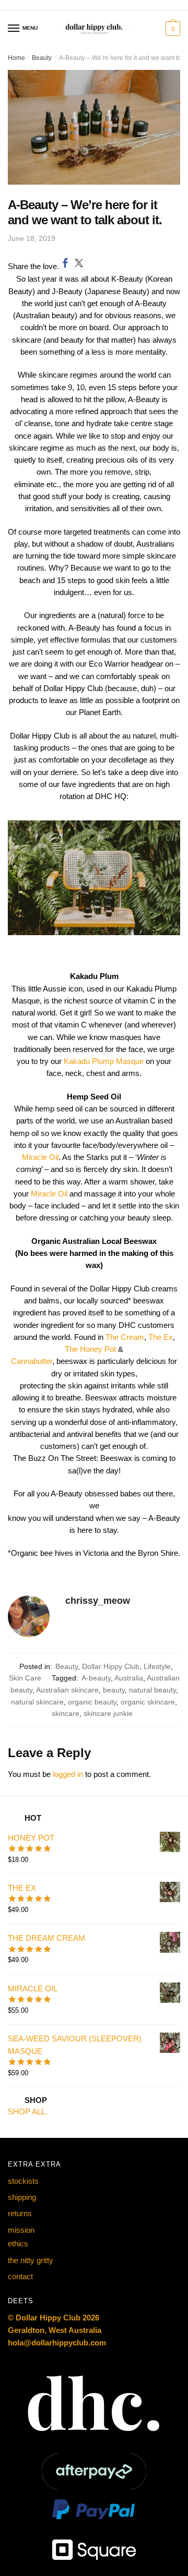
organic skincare (148, 1702)
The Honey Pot (90, 1349)
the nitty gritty (31, 2260)
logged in (68, 1774)
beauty (114, 1690)
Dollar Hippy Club (111, 1666)
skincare (66, 1713)
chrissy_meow (98, 1601)
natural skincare (37, 1702)
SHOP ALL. (28, 2112)
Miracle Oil (40, 1157)
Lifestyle (157, 1666)
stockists (23, 2181)
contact (20, 2276)
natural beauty (152, 1690)
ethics (18, 2244)
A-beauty (96, 1678)
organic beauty (92, 1702)
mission (21, 2230)
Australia (129, 1678)
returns (20, 2213)
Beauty (42, 58)
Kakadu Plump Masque (104, 1061)
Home (16, 58)
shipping (22, 2197)
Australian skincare (67, 1690)
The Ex (161, 1337)
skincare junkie (108, 1713)
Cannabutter (32, 1361)
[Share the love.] (65, 263)
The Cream (125, 1337)
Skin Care (25, 1678)
